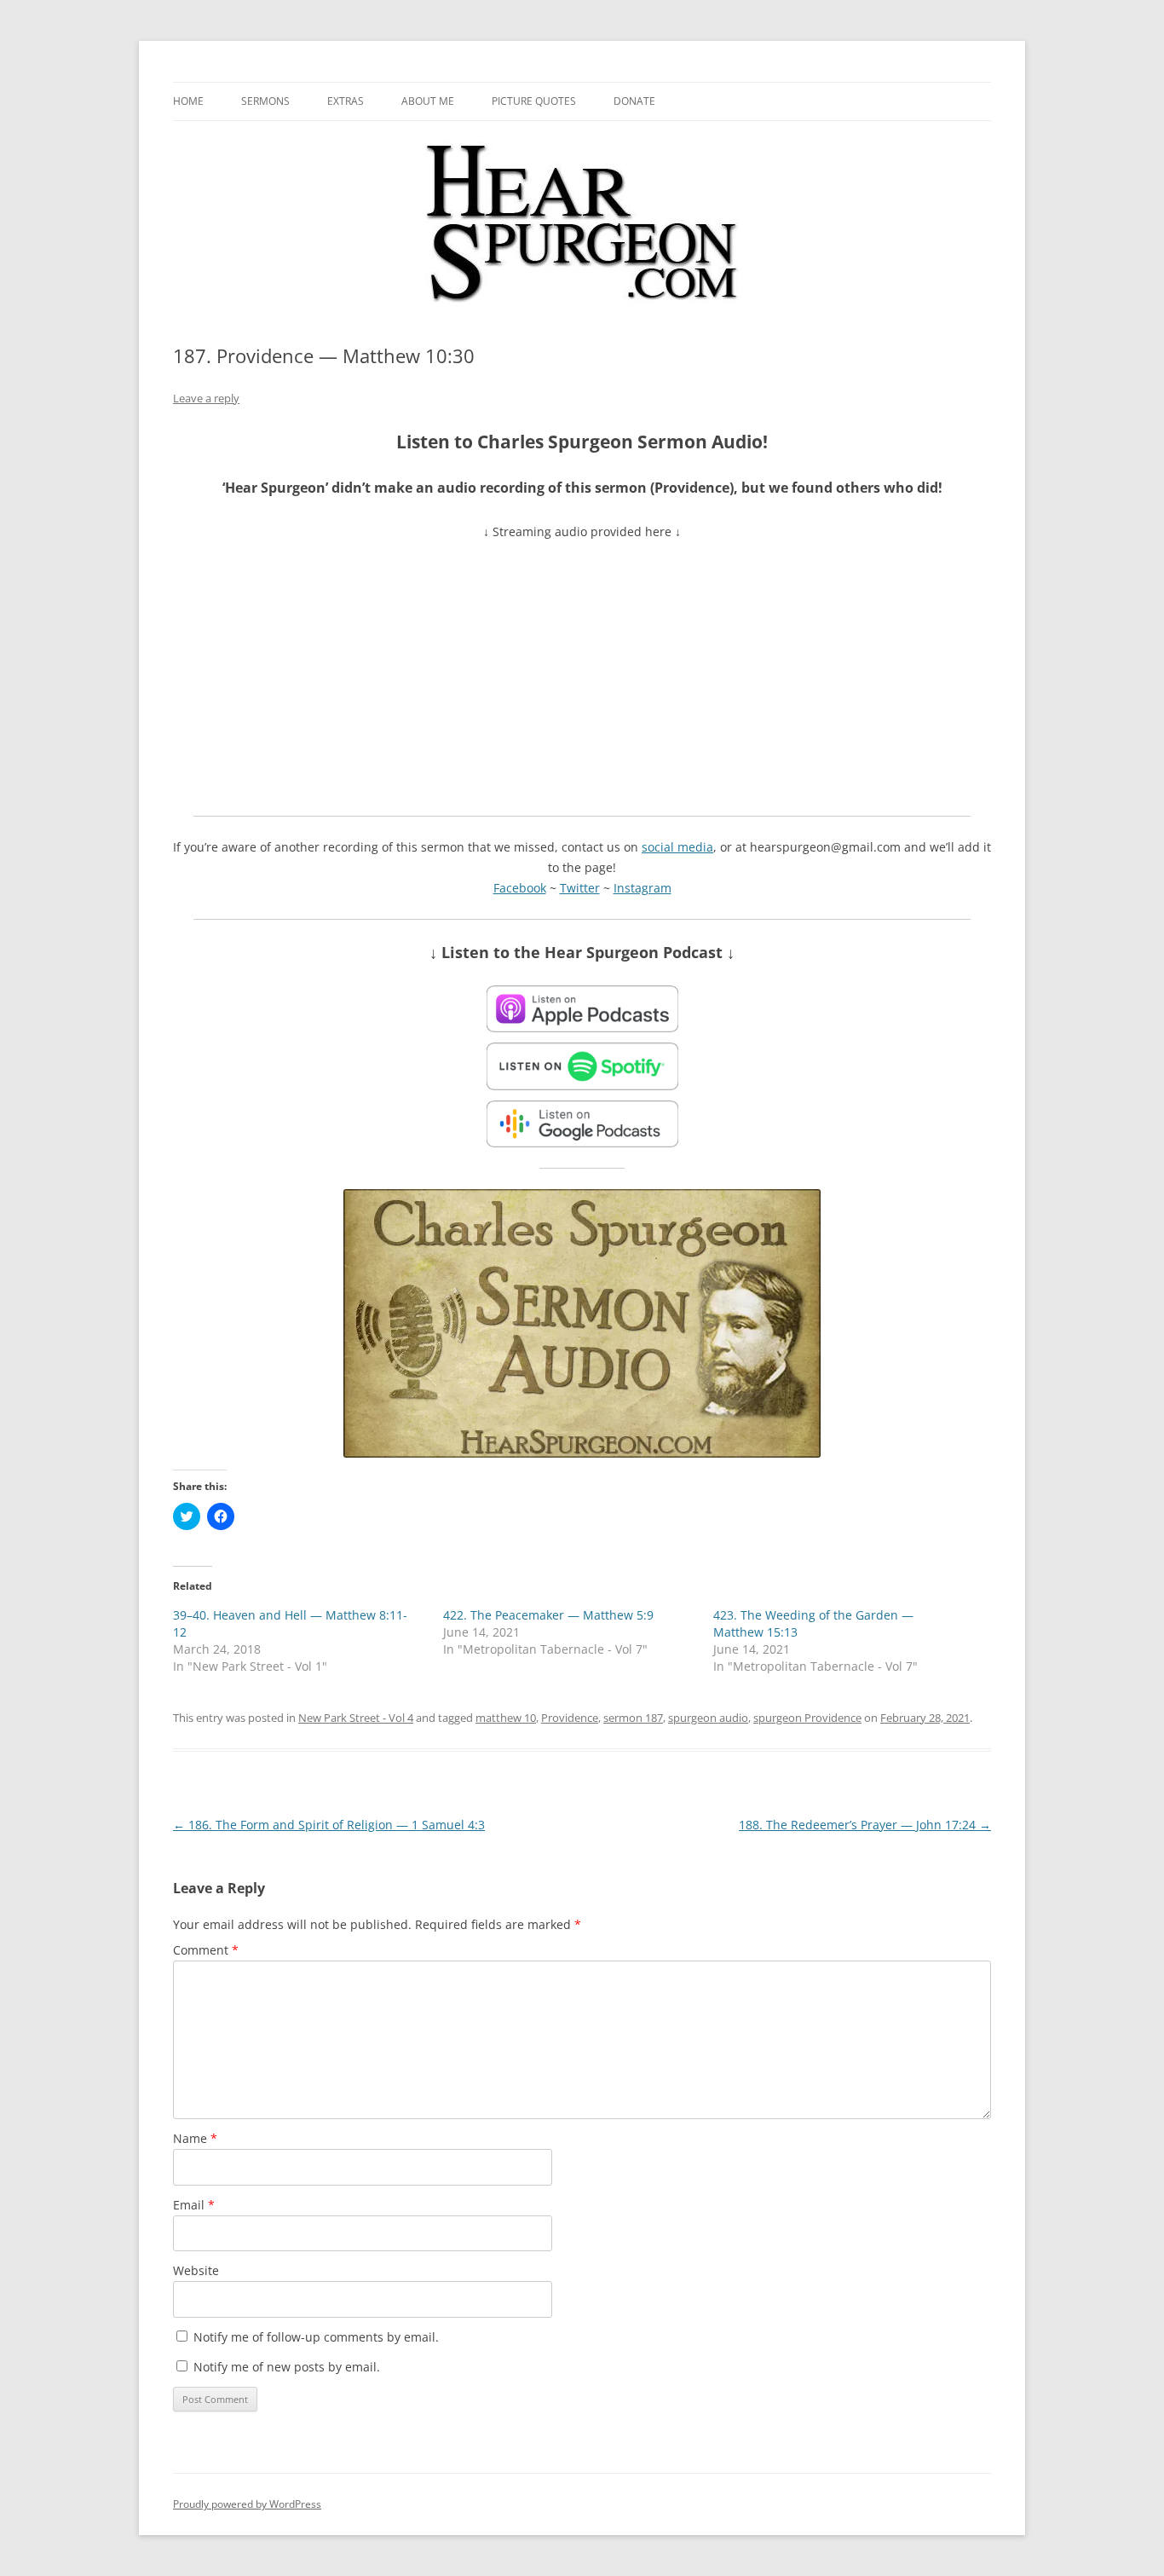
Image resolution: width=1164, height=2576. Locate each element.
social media (677, 847)
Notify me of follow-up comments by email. (316, 2337)
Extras (346, 101)
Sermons (265, 101)
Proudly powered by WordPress (247, 2504)
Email (194, 2205)
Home (188, 101)
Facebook (520, 888)
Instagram (643, 888)
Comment (206, 1950)
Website (196, 2270)
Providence (570, 1718)
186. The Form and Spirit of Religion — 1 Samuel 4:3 (329, 1825)
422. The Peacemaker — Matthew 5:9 (548, 1615)
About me (428, 101)
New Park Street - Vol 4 (356, 1718)
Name (195, 2138)
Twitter (580, 888)
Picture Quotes (534, 101)
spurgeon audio (708, 1718)
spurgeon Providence (807, 1718)
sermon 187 (633, 1718)
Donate (634, 101)
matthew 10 (506, 1718)
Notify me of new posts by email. (287, 2367)
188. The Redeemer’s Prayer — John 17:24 (865, 1825)
